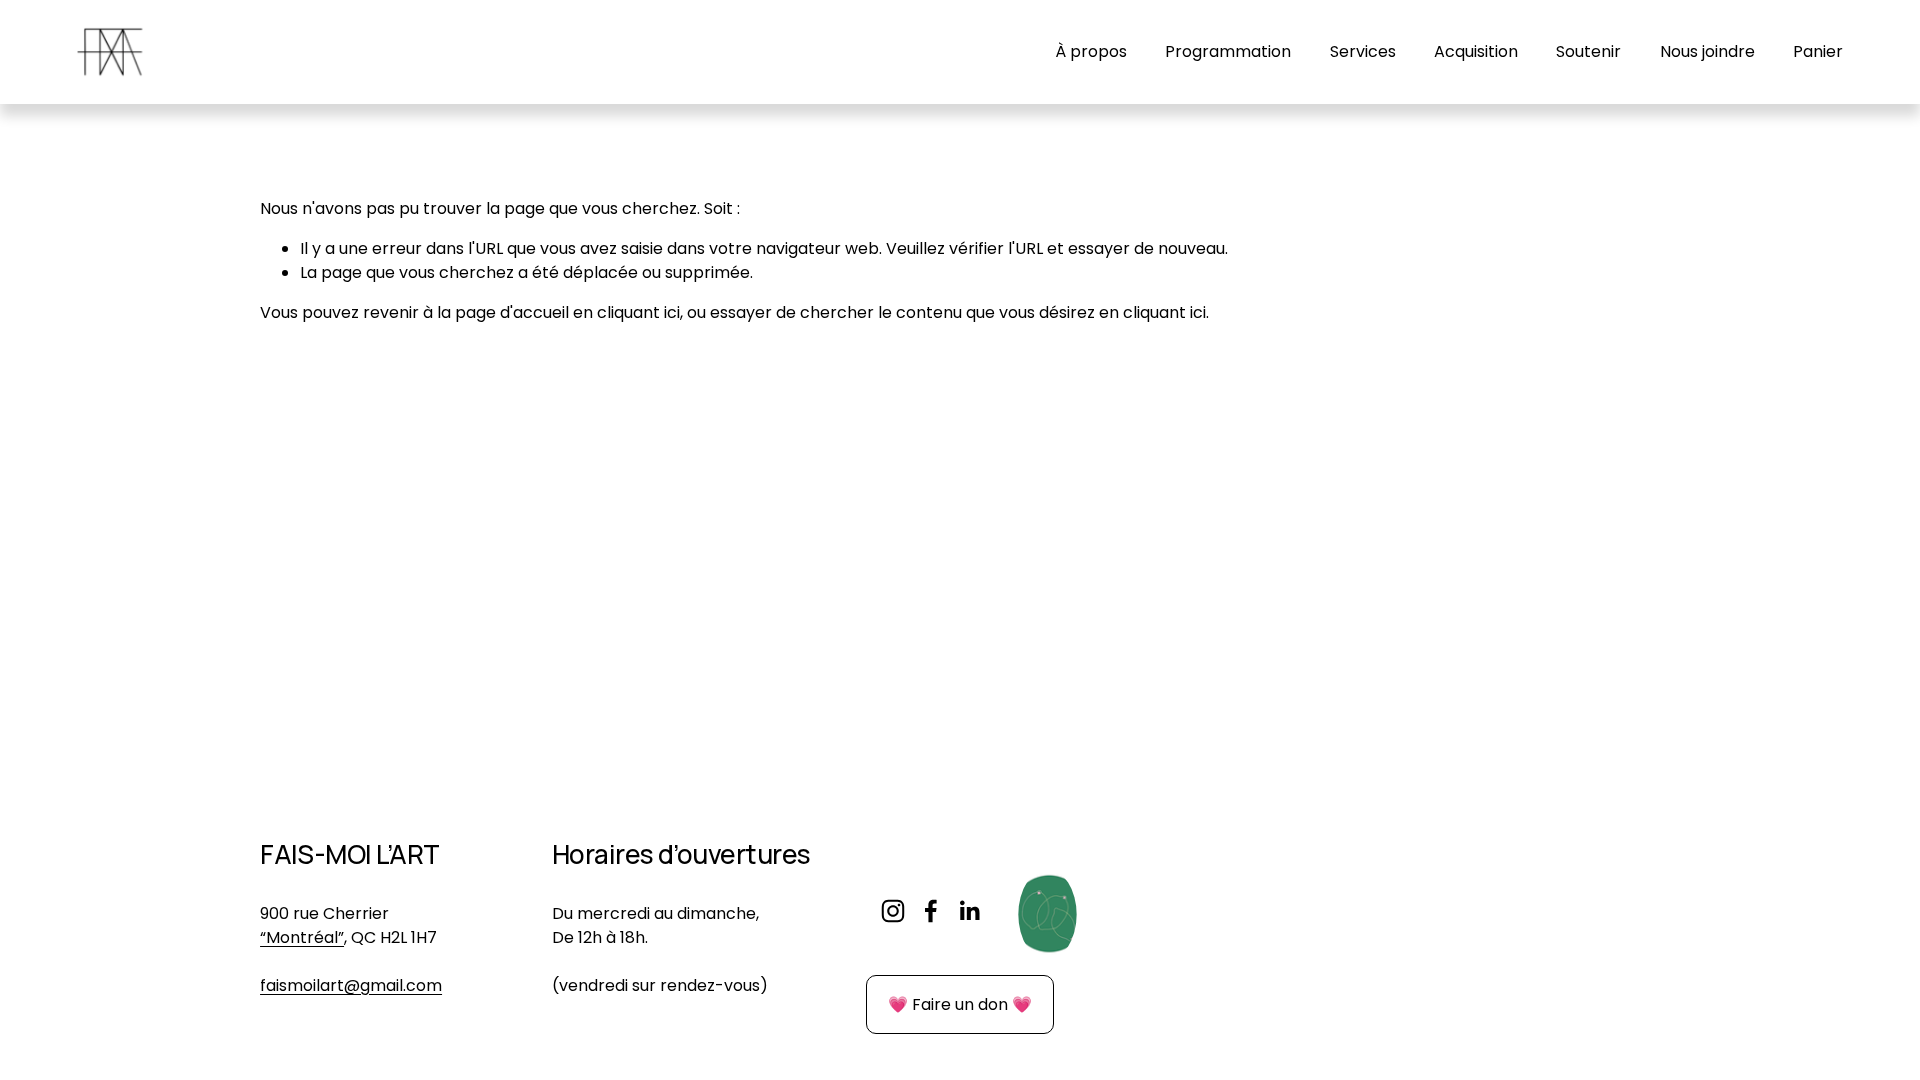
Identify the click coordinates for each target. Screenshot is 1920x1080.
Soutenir (1588, 51)
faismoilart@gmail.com (351, 985)
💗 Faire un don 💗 (960, 1004)
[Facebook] (931, 911)
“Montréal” (302, 937)
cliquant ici (638, 312)
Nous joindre (1707, 51)
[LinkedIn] (969, 911)
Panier (1818, 51)
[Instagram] (893, 911)
